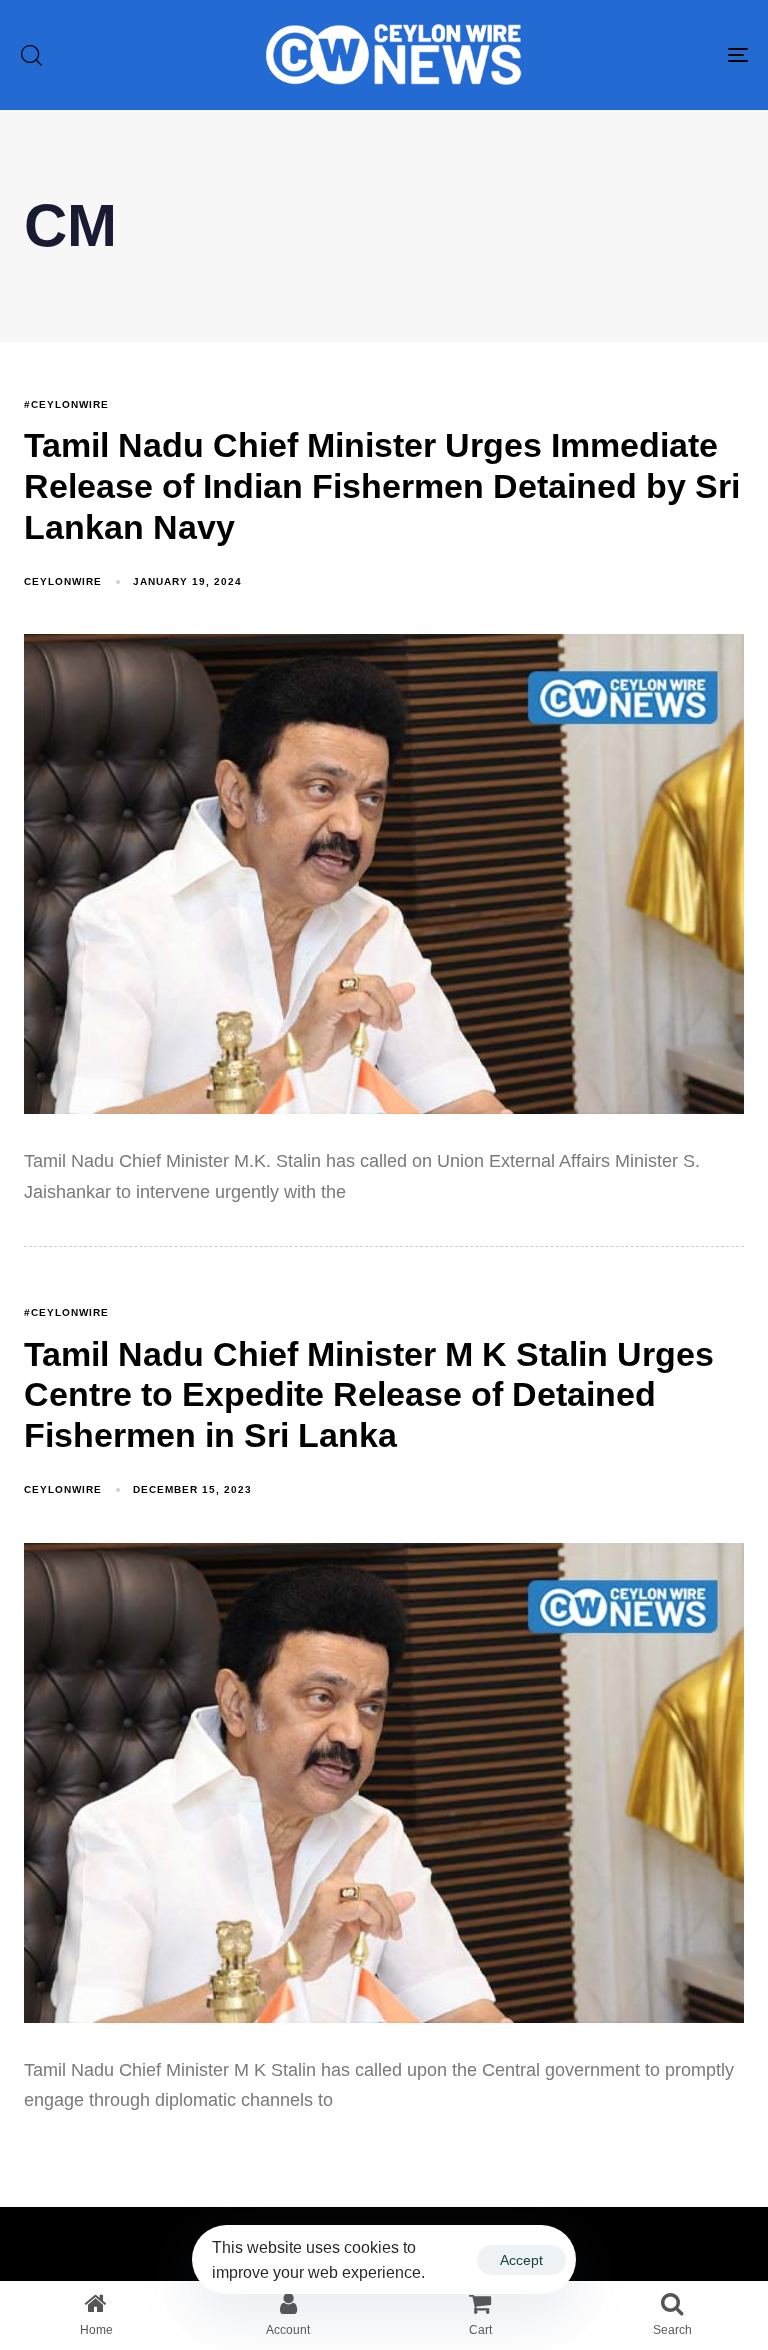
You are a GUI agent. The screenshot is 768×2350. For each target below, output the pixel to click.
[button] (31, 55)
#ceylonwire (66, 404)
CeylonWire (63, 581)
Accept (521, 2260)
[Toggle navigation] (626, 55)
